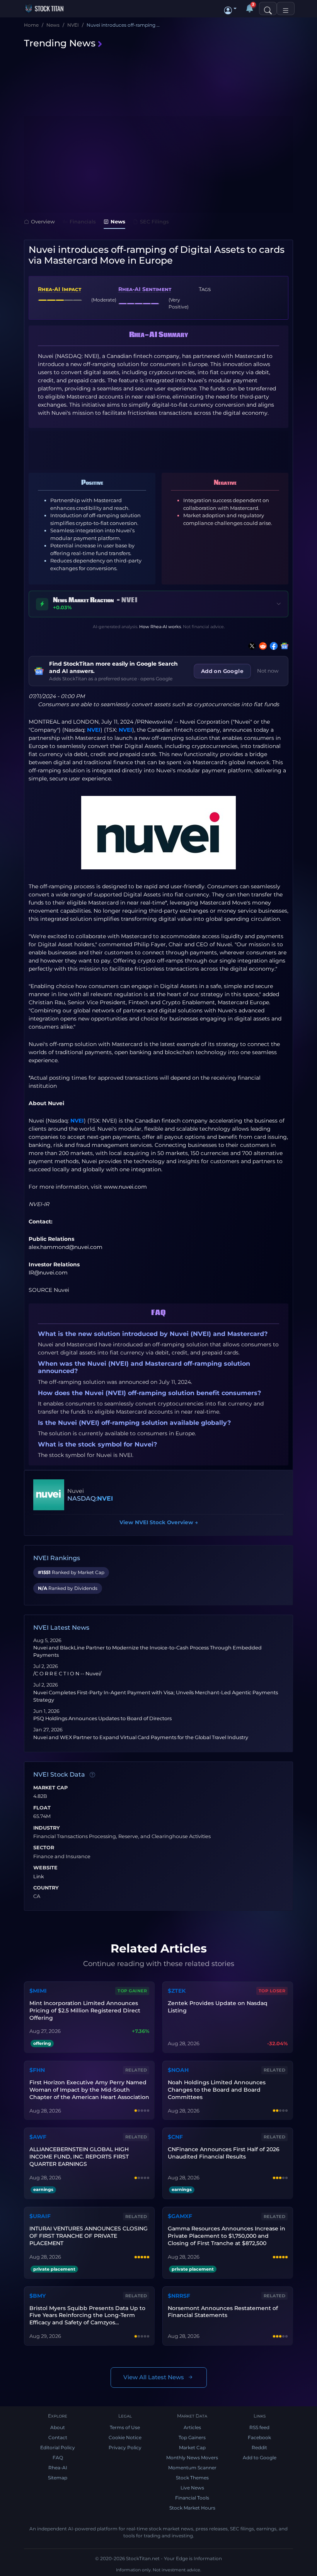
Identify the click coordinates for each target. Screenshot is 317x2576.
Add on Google (222, 671)
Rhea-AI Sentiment (145, 289)
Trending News (60, 43)
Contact (58, 2437)
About (58, 2427)
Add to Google (260, 2458)
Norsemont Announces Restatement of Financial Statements (223, 2312)
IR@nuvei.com (48, 1273)
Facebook (259, 2437)
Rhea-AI (58, 2468)
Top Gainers (192, 2437)
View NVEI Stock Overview (159, 1522)
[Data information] (92, 1775)
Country (46, 1888)
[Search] (268, 9)
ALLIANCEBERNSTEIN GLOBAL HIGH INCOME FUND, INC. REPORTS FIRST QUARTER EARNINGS (79, 2157)
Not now (268, 671)
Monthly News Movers (192, 2458)
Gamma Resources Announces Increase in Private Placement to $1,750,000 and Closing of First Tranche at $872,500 (227, 2236)
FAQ (58, 2458)
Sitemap (58, 2478)
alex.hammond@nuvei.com (66, 1247)
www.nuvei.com (125, 1187)
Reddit (259, 2447)
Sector (44, 1848)
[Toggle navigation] (286, 9)
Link (39, 1877)
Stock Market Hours (192, 2508)
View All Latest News (154, 2377)
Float (42, 1808)
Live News (192, 2488)
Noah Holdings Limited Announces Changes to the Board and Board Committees (217, 2090)
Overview (43, 221)
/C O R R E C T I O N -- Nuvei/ (67, 1674)
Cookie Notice (125, 2437)
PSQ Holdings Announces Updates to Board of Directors (102, 1718)
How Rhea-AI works (160, 627)
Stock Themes (192, 2478)
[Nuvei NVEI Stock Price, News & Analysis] (49, 1495)
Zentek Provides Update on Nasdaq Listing (218, 2007)
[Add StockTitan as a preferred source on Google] (283, 646)
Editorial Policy (58, 2447)
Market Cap (50, 1788)
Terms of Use (125, 2427)
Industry (47, 1828)
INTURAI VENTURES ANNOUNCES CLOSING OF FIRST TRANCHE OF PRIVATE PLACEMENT (89, 2236)
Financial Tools (192, 2498)
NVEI (94, 730)
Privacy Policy (125, 2447)
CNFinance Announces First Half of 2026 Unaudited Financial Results (224, 2153)
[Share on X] (251, 646)
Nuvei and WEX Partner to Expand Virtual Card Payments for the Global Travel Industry (141, 1737)
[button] (230, 9)
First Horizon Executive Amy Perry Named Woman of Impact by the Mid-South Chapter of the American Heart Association (89, 2090)
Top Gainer (132, 1991)
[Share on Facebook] (272, 646)
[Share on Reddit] (261, 646)
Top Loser (272, 1991)
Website (45, 1868)
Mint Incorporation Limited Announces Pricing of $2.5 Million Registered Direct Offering (85, 2010)
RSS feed (259, 2427)
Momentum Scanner (192, 2468)
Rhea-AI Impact (60, 289)
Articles (192, 2427)
